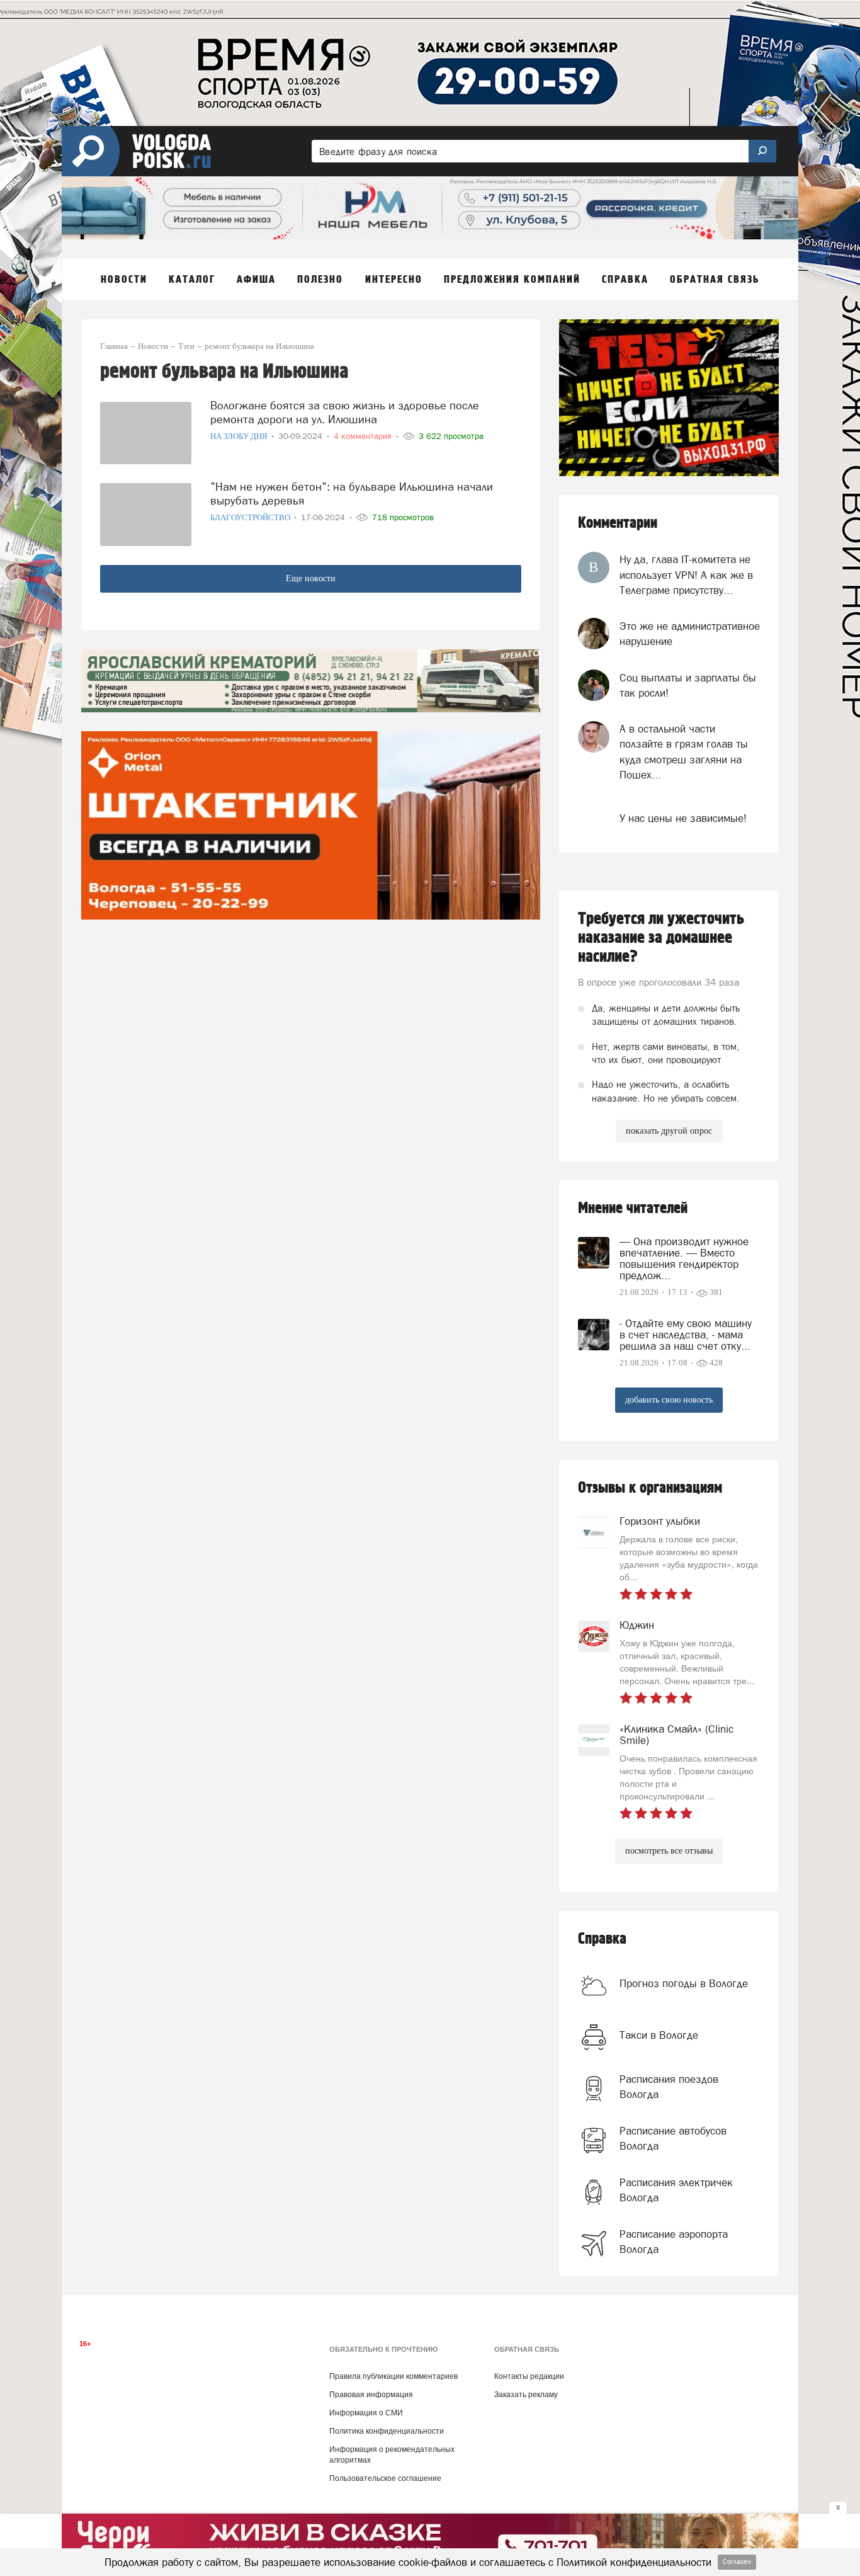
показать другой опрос (669, 1131)
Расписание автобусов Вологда (673, 2138)
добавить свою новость (669, 1400)
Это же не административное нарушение (690, 634)
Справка (602, 1939)
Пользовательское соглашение (385, 2478)
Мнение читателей (633, 1208)
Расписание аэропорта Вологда (674, 2242)
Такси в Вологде (659, 2035)
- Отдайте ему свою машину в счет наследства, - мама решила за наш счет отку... (686, 1335)
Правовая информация (371, 2395)
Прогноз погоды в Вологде (684, 1983)
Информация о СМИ (366, 2413)
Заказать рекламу (526, 2395)
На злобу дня (240, 436)
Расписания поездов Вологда (669, 2087)
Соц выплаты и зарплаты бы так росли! (688, 685)
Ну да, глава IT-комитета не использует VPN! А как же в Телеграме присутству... (686, 575)
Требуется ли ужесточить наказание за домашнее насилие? (661, 938)
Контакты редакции (529, 2376)
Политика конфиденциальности (387, 2431)
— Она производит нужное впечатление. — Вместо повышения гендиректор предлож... (684, 1258)
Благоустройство (251, 517)
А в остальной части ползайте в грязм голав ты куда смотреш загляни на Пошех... (684, 752)
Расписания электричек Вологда (676, 2190)
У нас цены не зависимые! (683, 818)
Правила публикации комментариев (393, 2376)
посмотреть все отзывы (669, 1851)
